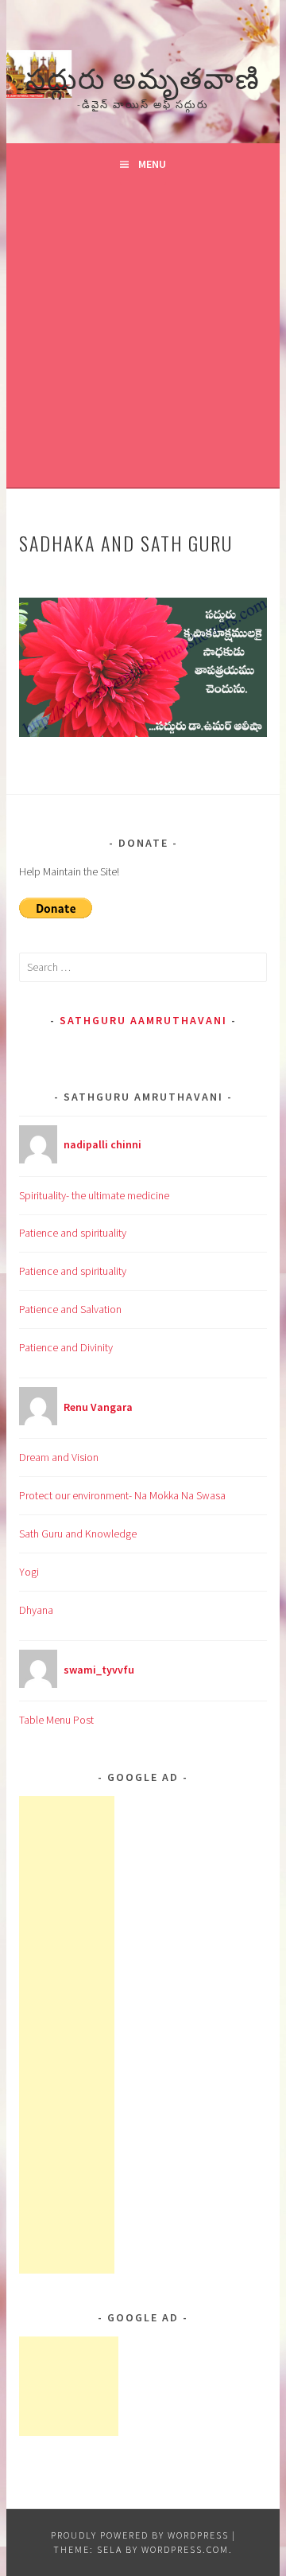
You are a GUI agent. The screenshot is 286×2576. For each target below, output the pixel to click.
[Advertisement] (143, 336)
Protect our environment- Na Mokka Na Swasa (122, 1495)
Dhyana (36, 1610)
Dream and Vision (59, 1457)
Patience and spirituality (73, 1233)
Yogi (29, 1572)
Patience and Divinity (66, 1347)
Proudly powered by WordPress (140, 2535)
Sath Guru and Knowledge (78, 1534)
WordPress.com (185, 2549)
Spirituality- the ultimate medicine (94, 1195)
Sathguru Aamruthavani (143, 1020)
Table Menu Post (56, 1720)
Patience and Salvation (70, 1309)
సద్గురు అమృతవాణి (143, 76)
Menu (152, 164)
